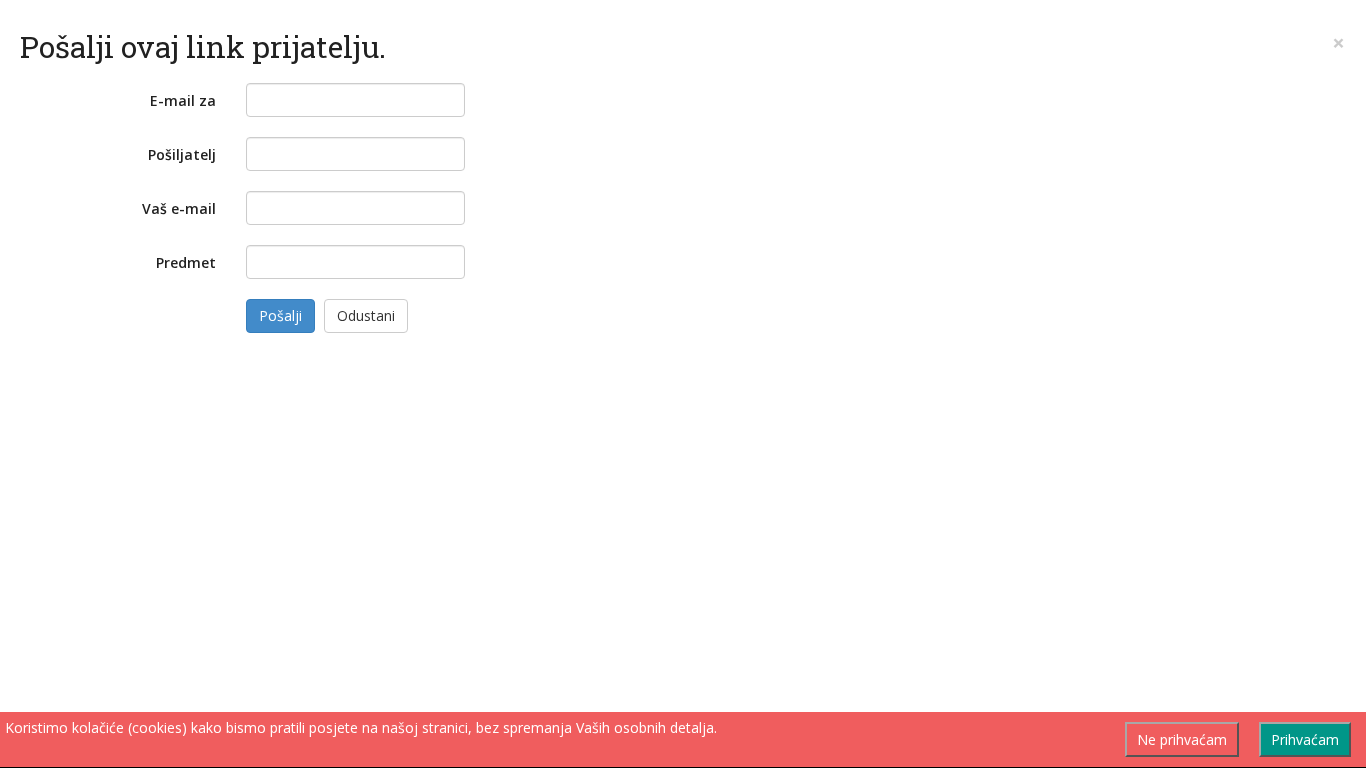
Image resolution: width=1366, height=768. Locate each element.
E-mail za (183, 100)
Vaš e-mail (179, 208)
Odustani (366, 315)
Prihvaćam (1305, 739)
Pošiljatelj (182, 154)
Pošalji (280, 315)
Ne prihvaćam (1182, 739)
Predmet (186, 262)
